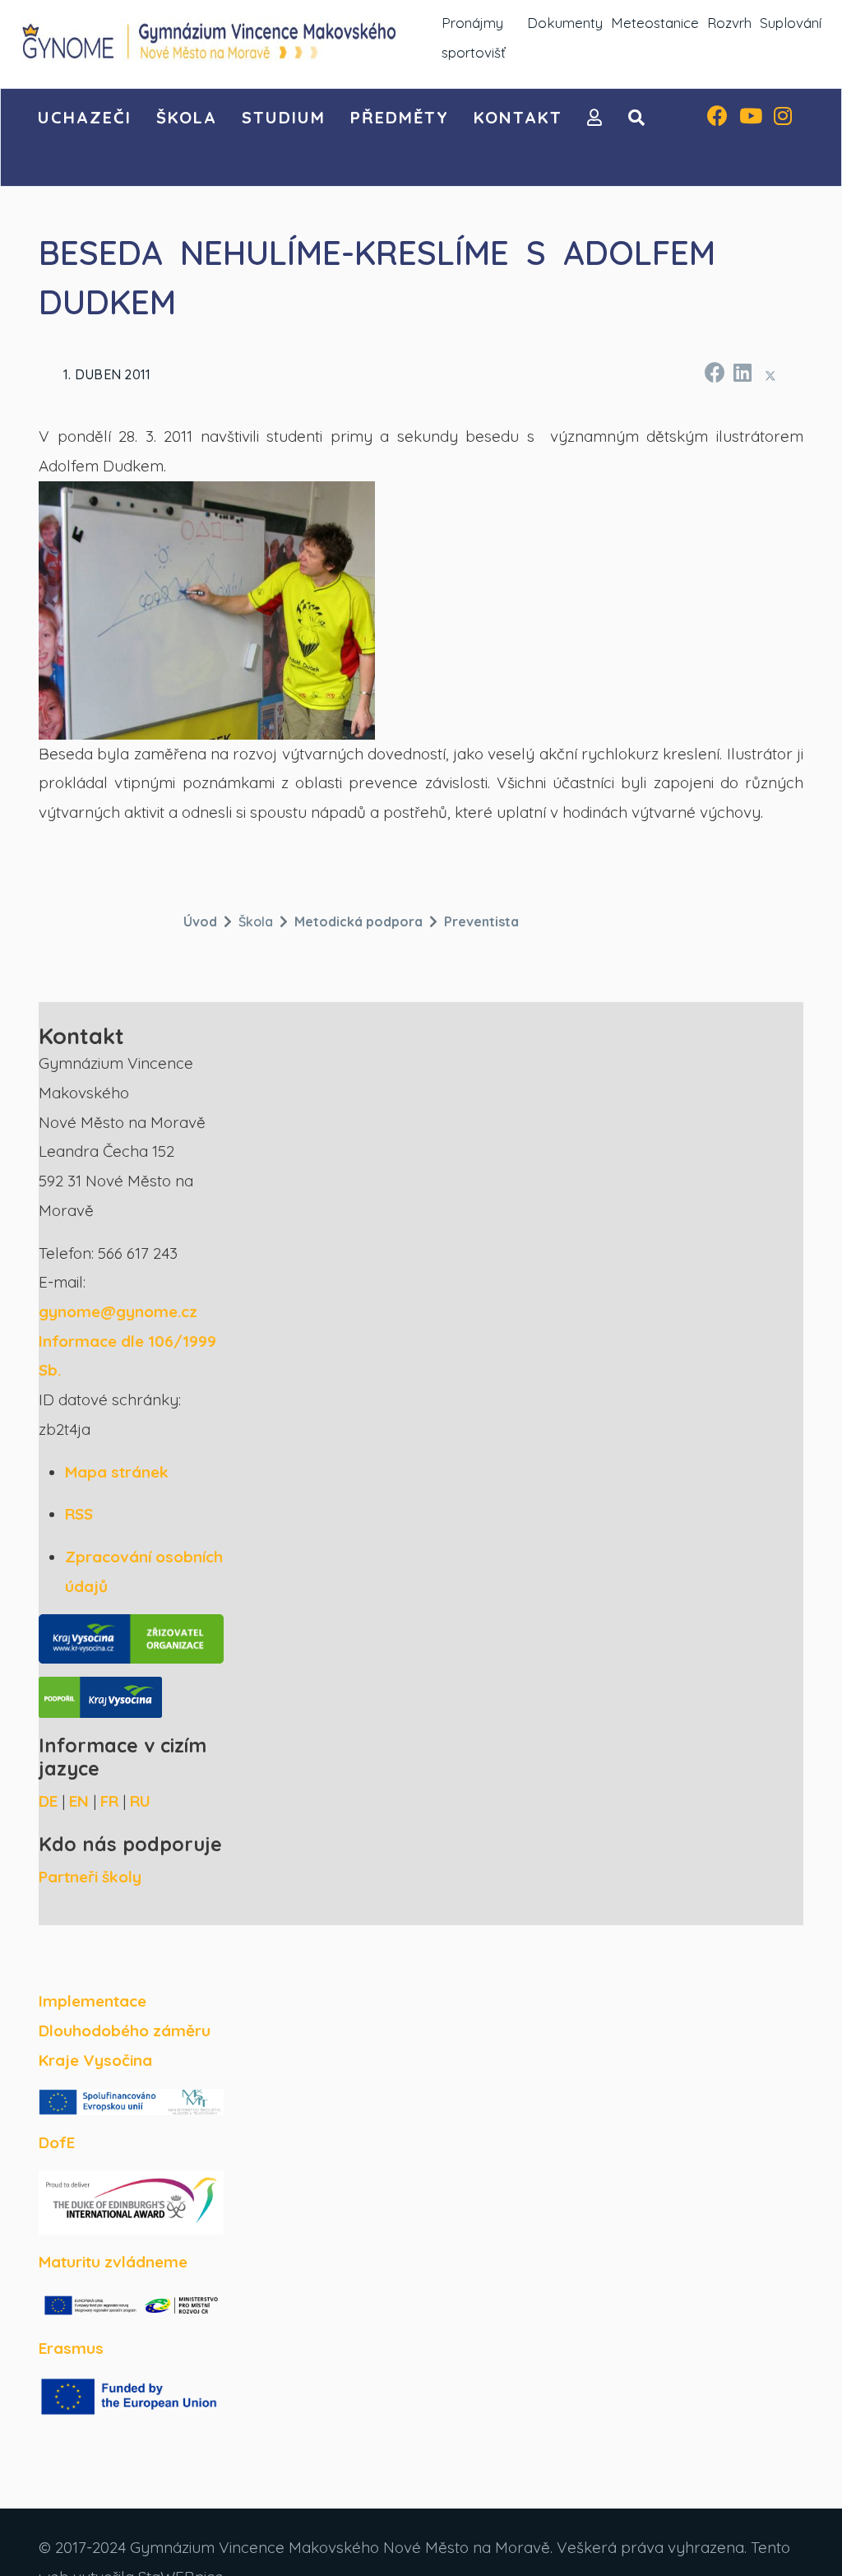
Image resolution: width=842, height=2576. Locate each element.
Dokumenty (565, 23)
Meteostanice (655, 23)
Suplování (791, 23)
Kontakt (518, 117)
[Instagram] (783, 118)
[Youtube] (751, 118)
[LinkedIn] (742, 370)
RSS (79, 1514)
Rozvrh (729, 23)
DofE (57, 2142)
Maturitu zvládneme (113, 2262)
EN (79, 1801)
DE (48, 1801)
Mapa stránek (117, 1472)
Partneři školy (90, 1877)
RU (140, 1801)
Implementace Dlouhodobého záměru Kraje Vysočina (125, 2030)
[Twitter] (770, 375)
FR (109, 1801)
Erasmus (71, 2348)
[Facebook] (717, 118)
